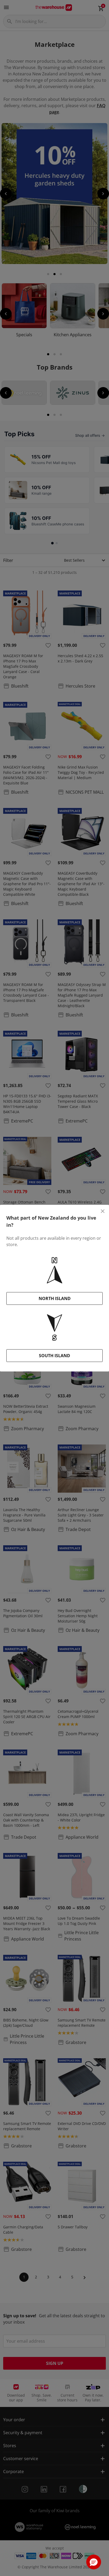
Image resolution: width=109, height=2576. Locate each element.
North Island (55, 1298)
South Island (54, 1356)
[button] (94, 2562)
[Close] (103, 1211)
